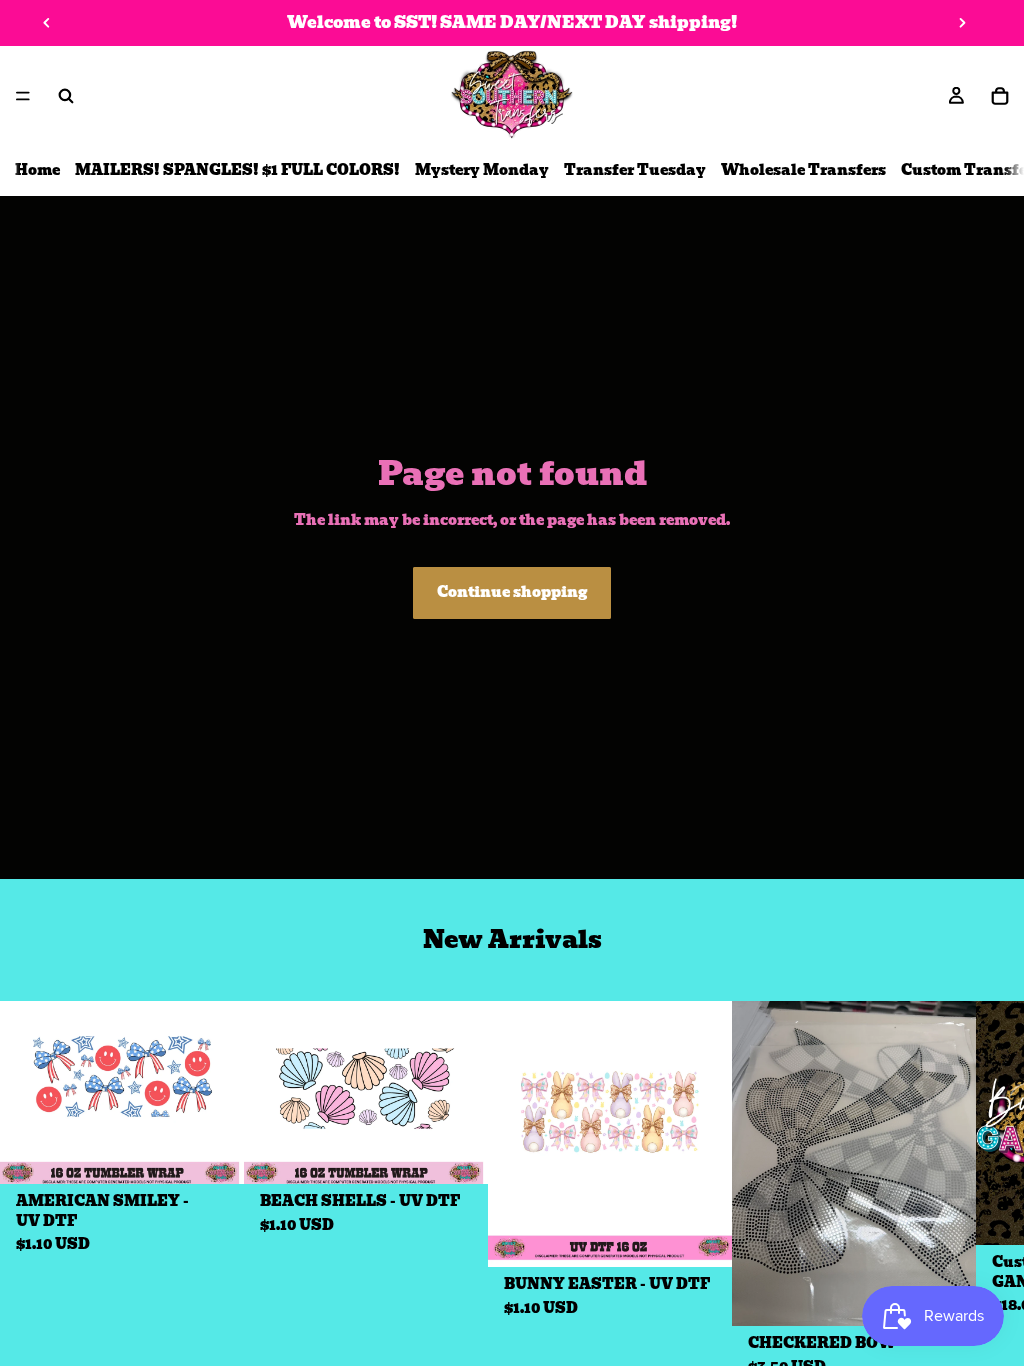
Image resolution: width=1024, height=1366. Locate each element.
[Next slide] (962, 23)
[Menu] (23, 96)
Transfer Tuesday (635, 170)
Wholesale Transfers (803, 170)
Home (37, 170)
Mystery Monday (482, 170)
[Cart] (1000, 96)
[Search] (66, 96)
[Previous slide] (47, 23)
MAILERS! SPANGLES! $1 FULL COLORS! (237, 170)
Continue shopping (512, 592)
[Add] (213, 1154)
